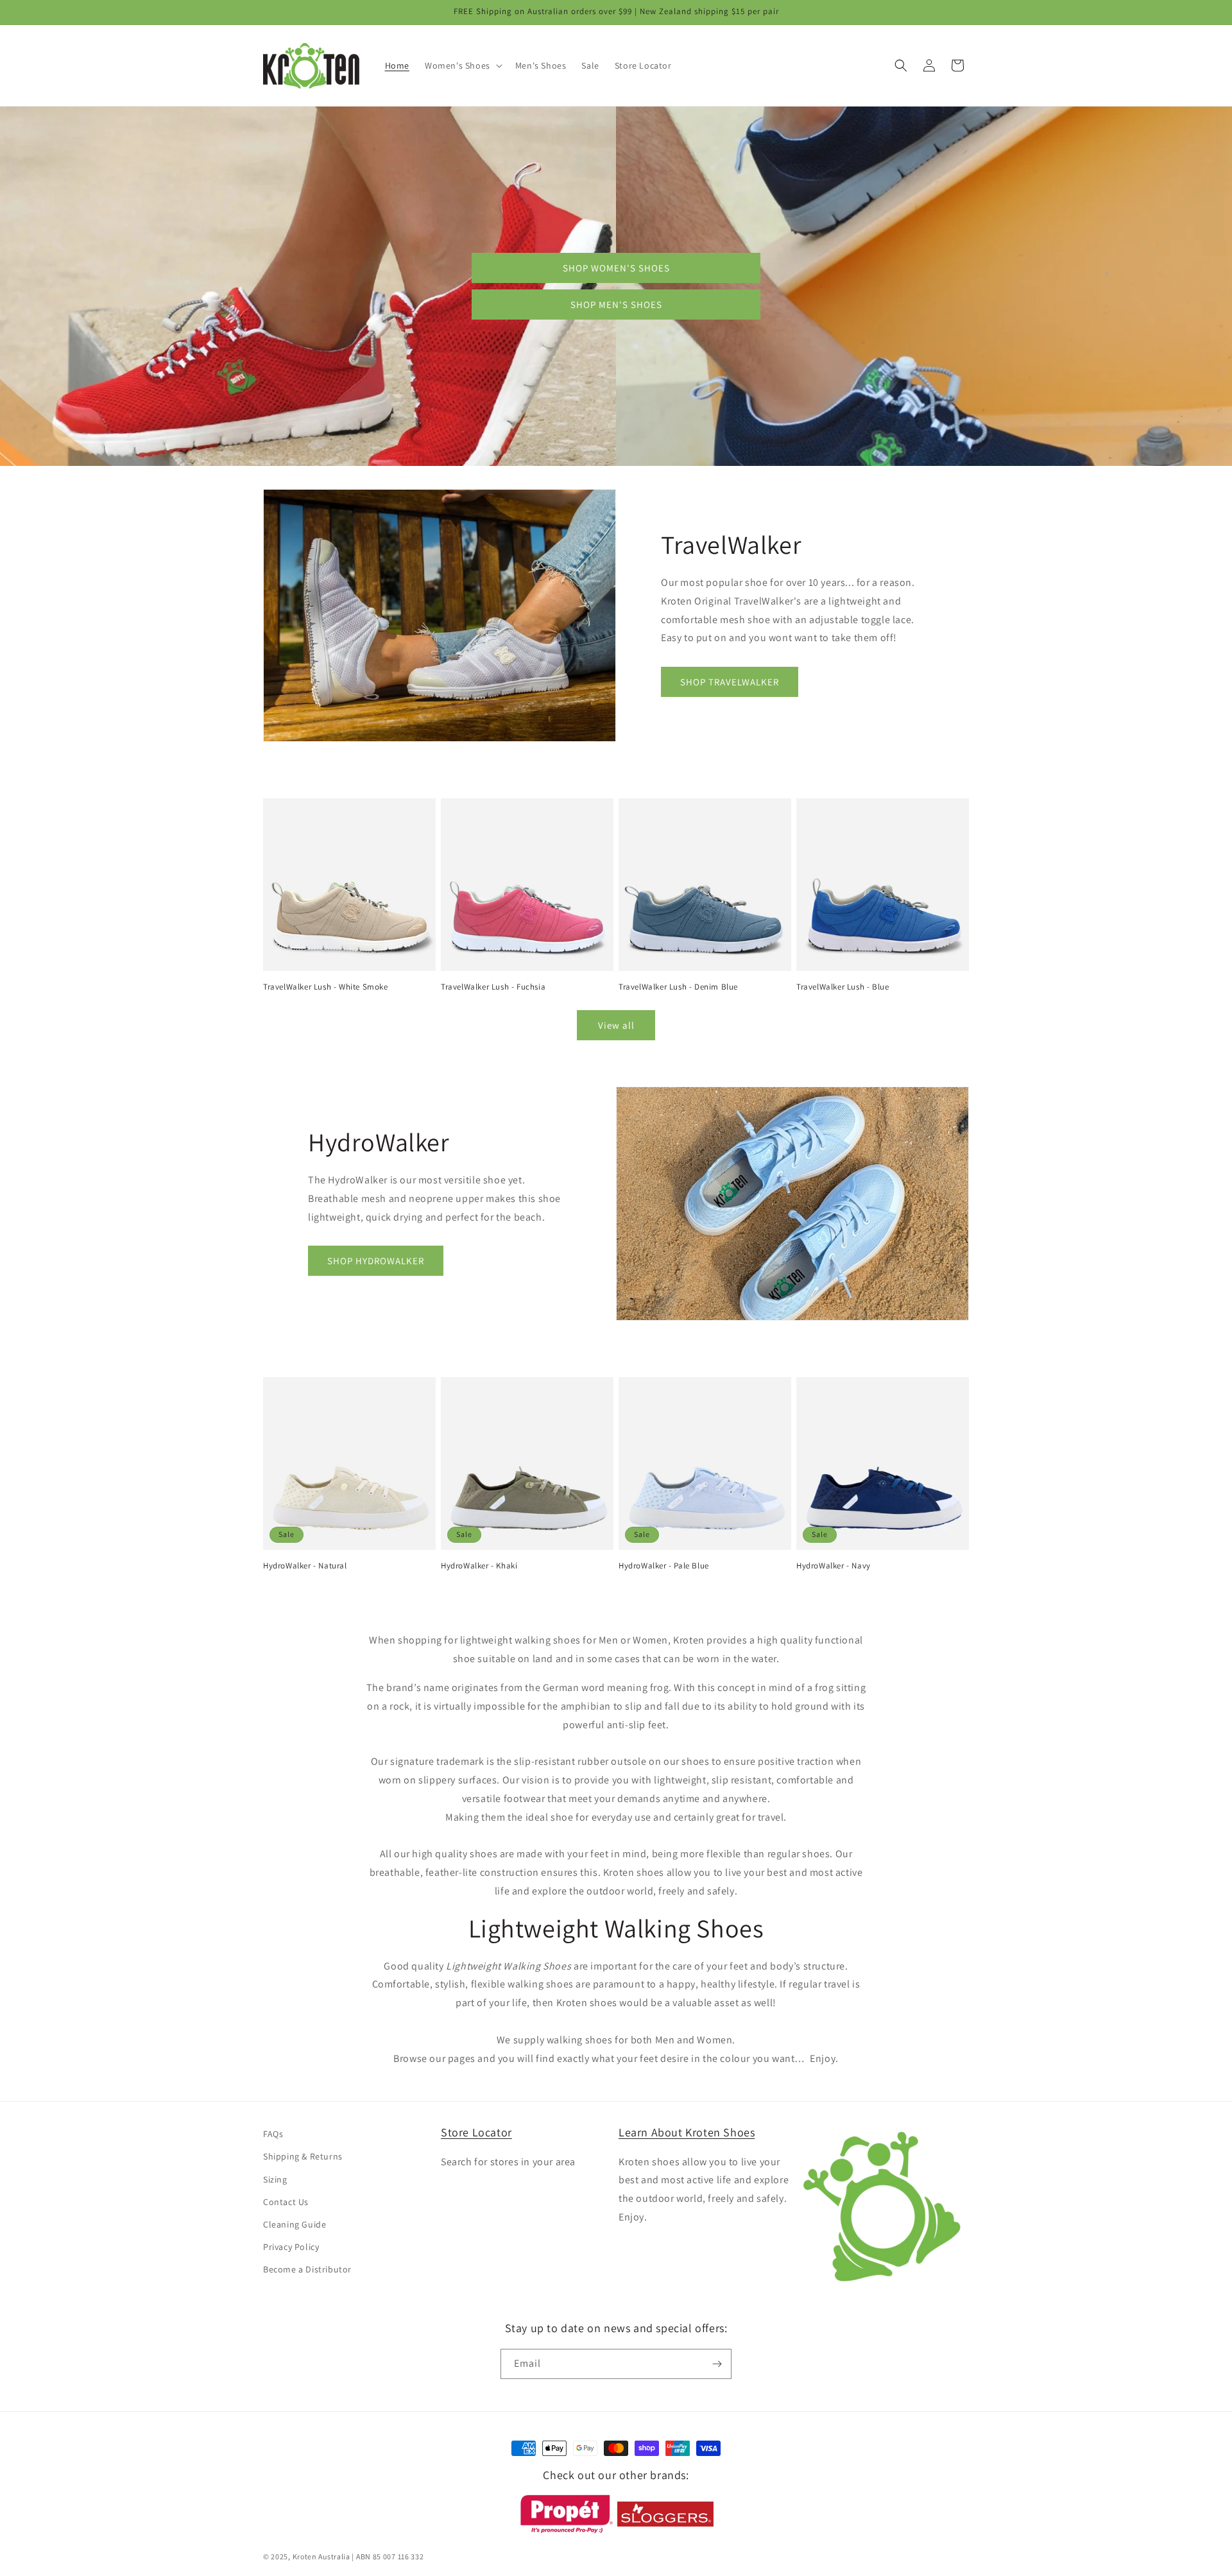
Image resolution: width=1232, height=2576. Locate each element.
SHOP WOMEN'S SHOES (616, 268)
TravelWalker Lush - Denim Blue (678, 987)
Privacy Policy (291, 2247)
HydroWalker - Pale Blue (664, 1566)
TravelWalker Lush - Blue (843, 987)
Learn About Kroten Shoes (687, 2132)
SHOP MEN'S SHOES (616, 305)
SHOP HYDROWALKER (376, 1261)
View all (616, 1025)
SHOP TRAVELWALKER (730, 682)
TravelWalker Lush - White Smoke (326, 987)
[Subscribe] (717, 2364)
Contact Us (286, 2202)
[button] (462, 65)
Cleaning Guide (295, 2224)
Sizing (275, 2179)
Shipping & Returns (303, 2156)
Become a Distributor (307, 2269)
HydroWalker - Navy (834, 1566)
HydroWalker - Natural (305, 1566)
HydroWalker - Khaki (479, 1566)
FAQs (273, 2134)
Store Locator (476, 2132)
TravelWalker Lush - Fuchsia (493, 987)
